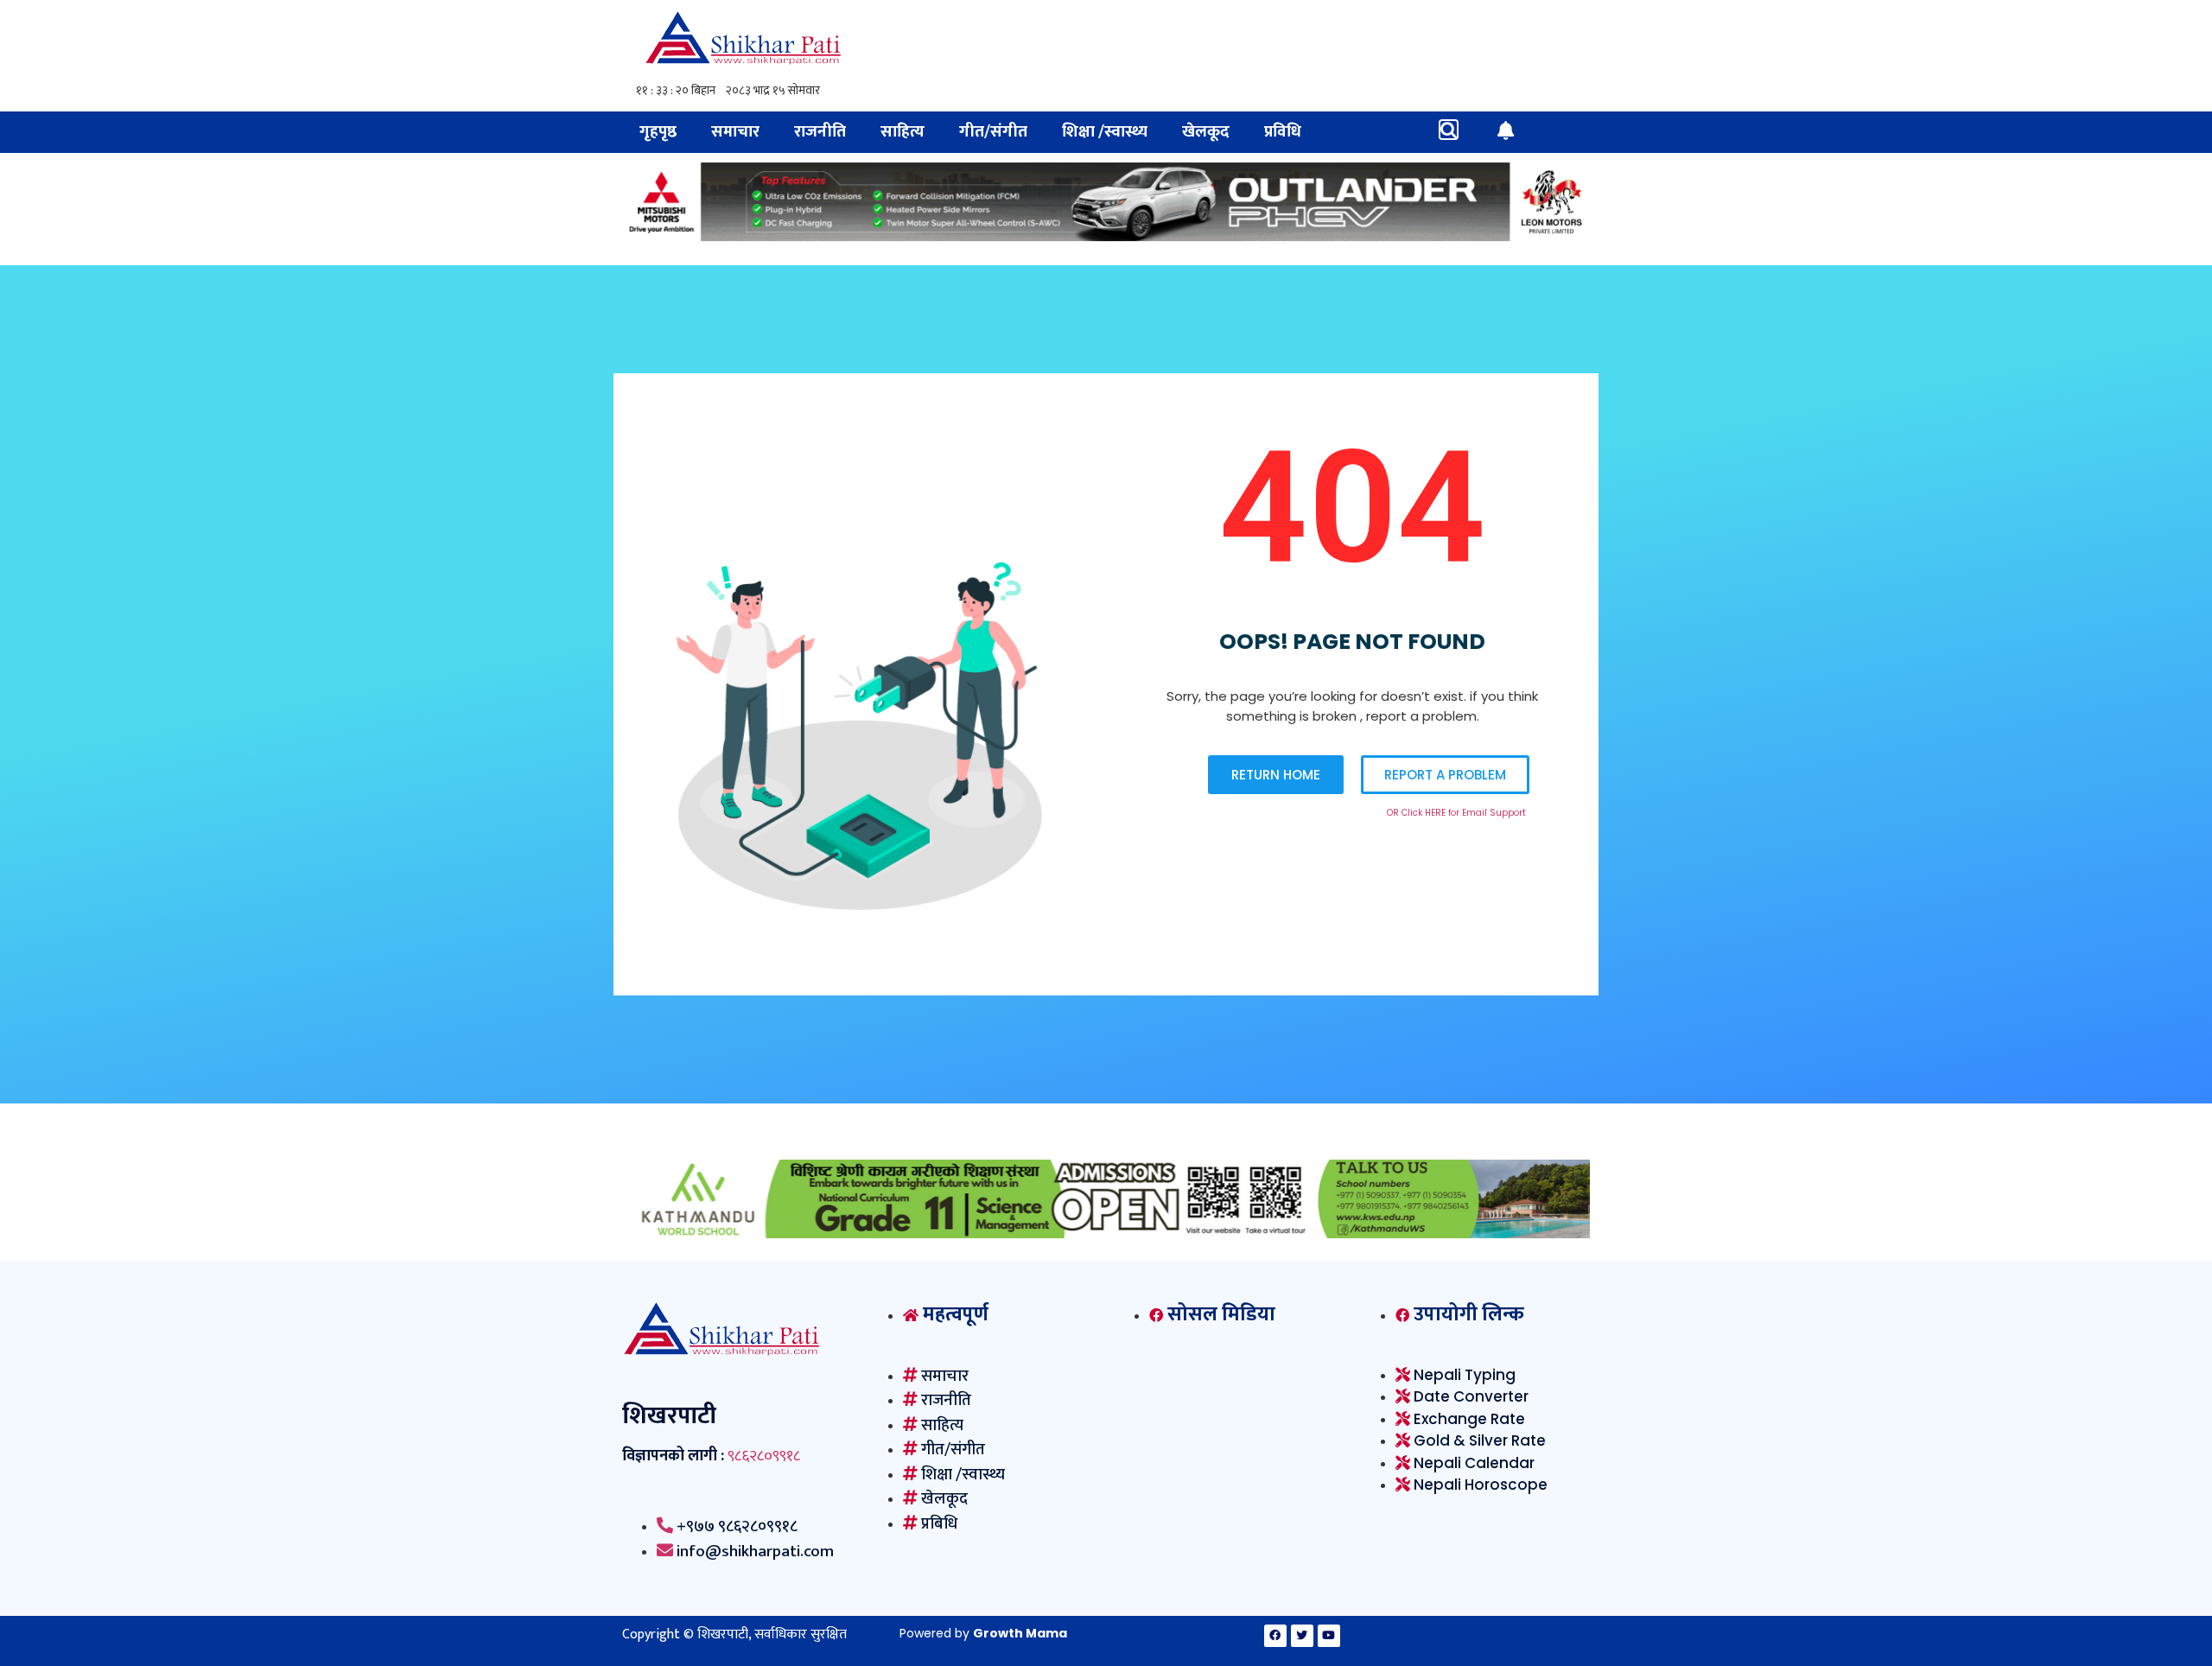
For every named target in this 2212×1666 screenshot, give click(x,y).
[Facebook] (1275, 1636)
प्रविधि (1283, 132)
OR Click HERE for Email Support (1456, 813)
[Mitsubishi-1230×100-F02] (1106, 236)
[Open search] (1449, 130)
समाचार (735, 132)
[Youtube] (1329, 1636)
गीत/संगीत (993, 132)
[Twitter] (1302, 1636)
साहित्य (903, 132)
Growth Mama (1020, 1633)
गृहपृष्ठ (658, 132)
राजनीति (820, 132)
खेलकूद (1206, 132)
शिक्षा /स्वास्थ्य (1105, 132)
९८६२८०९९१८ (764, 1456)
